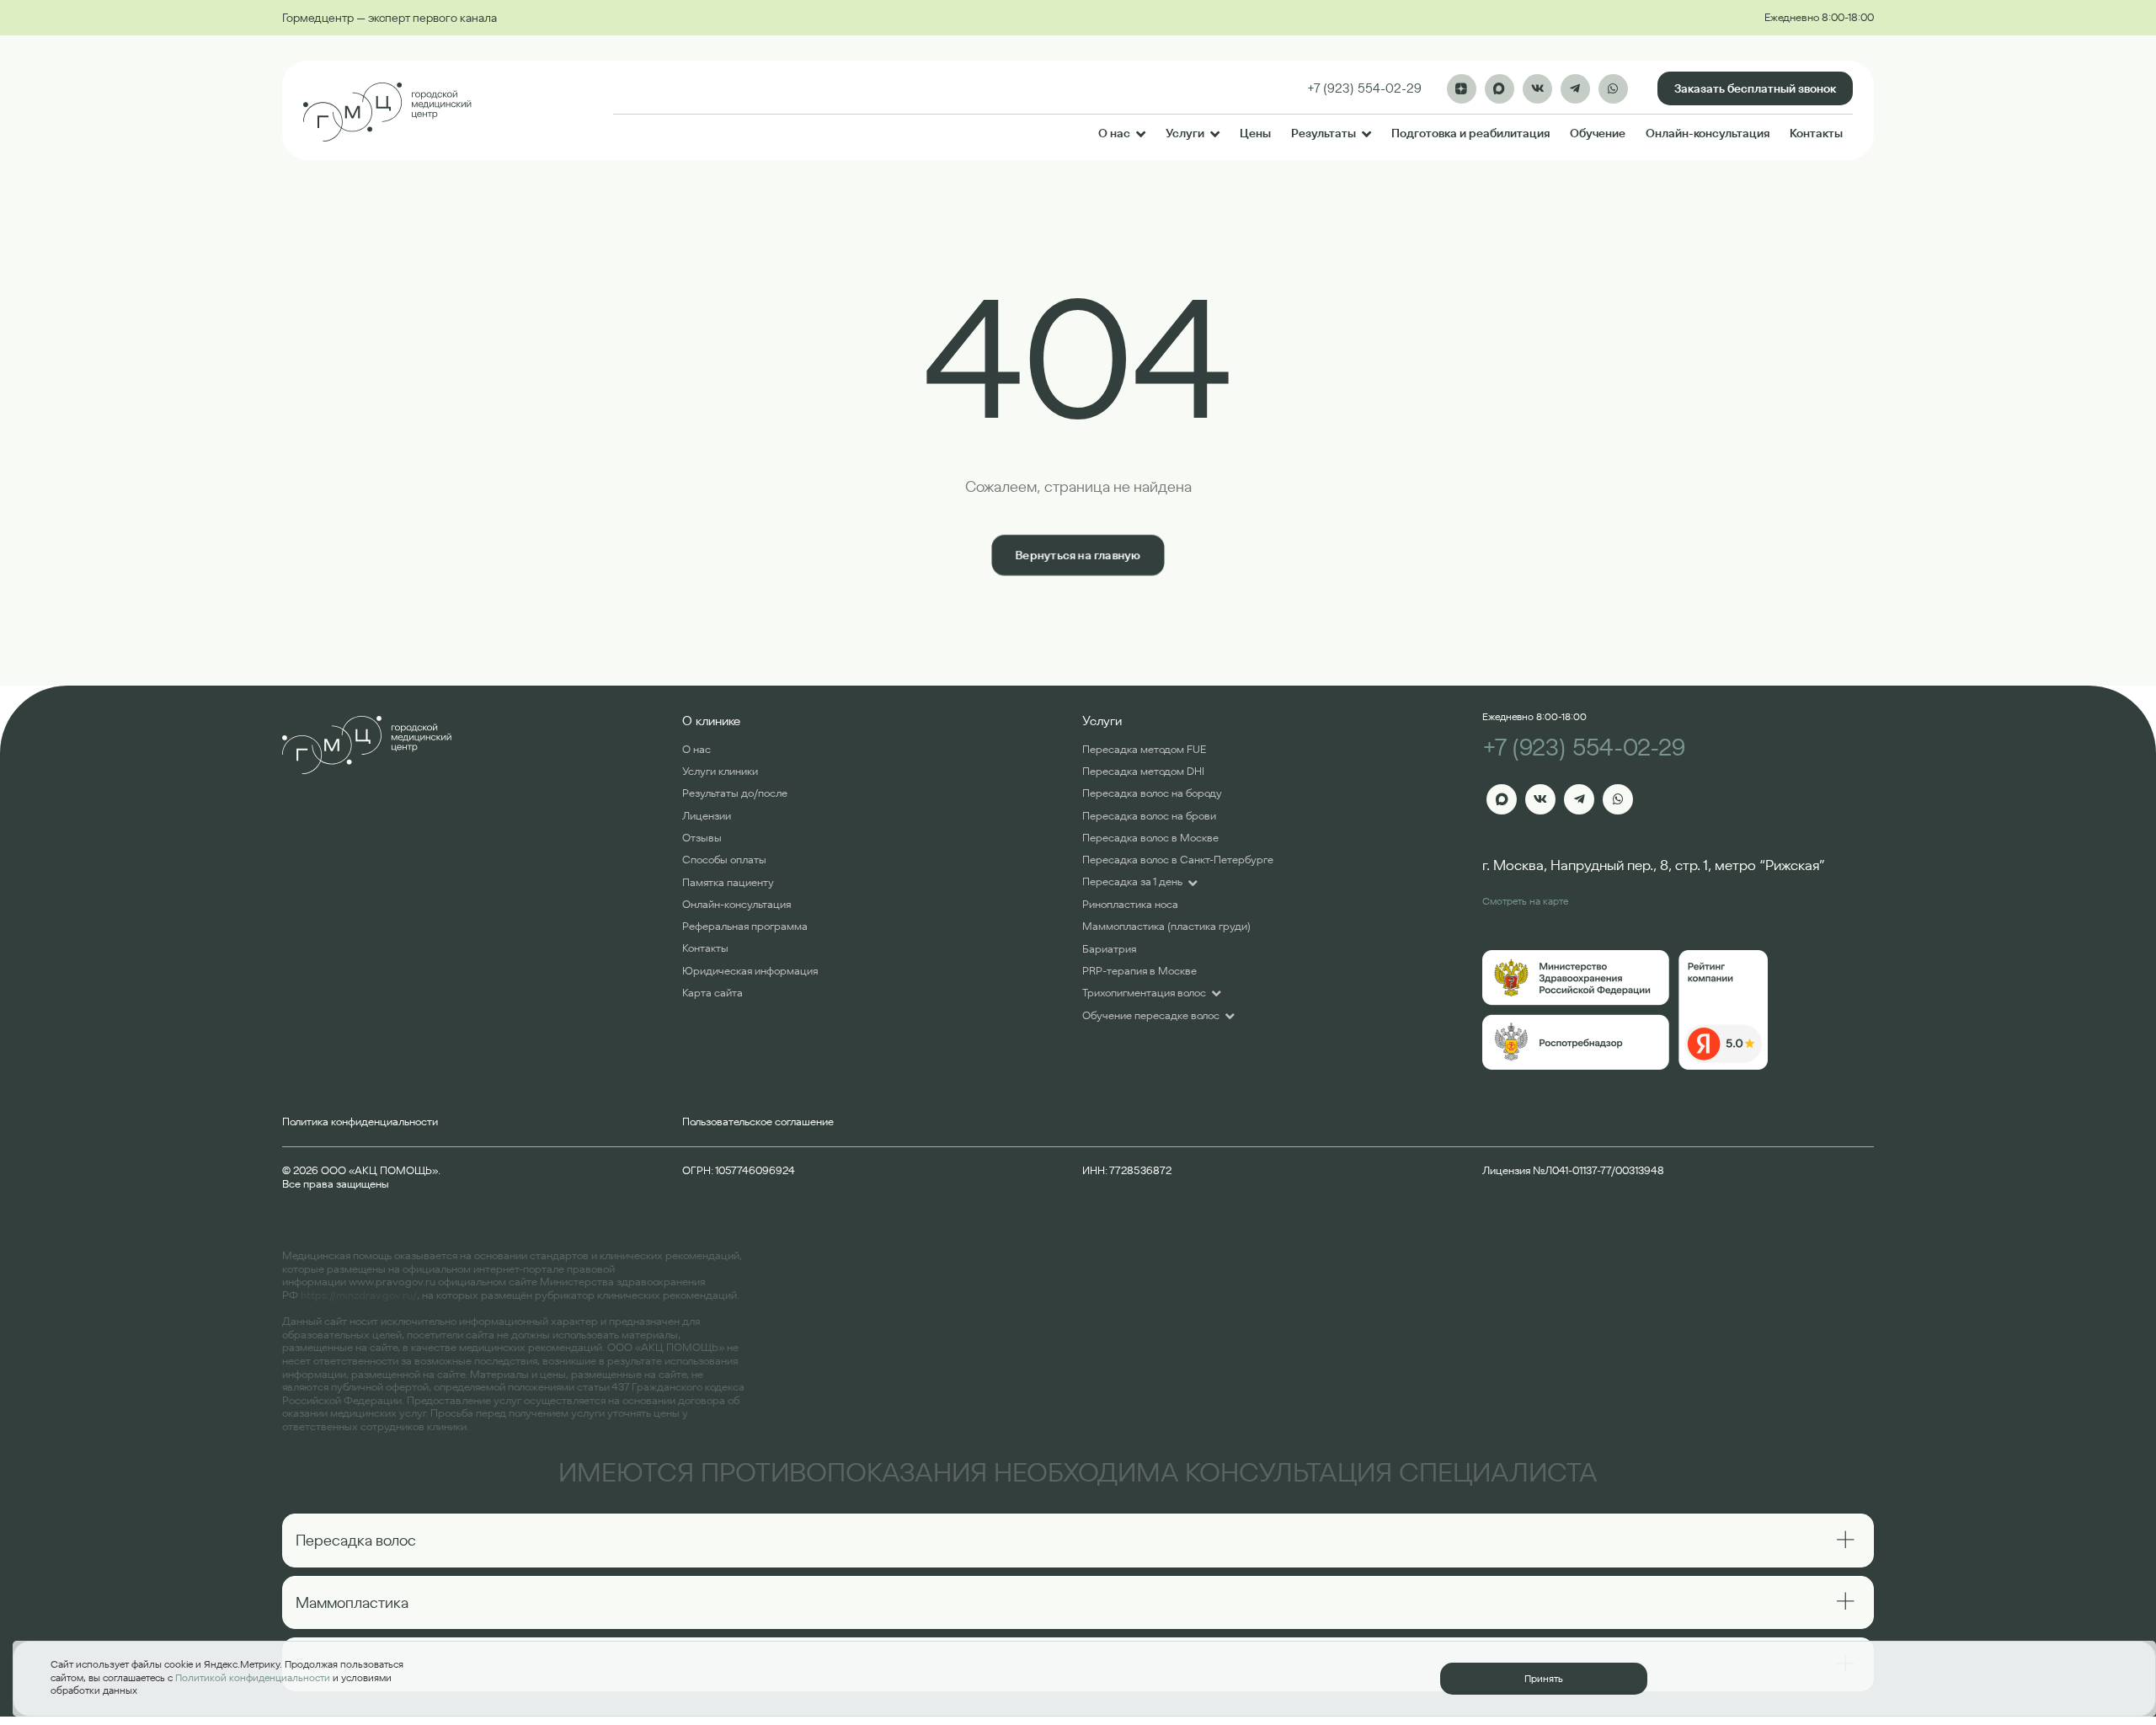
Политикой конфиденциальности (253, 1677)
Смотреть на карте (1525, 901)
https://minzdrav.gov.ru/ (359, 1295)
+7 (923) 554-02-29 (1584, 748)
